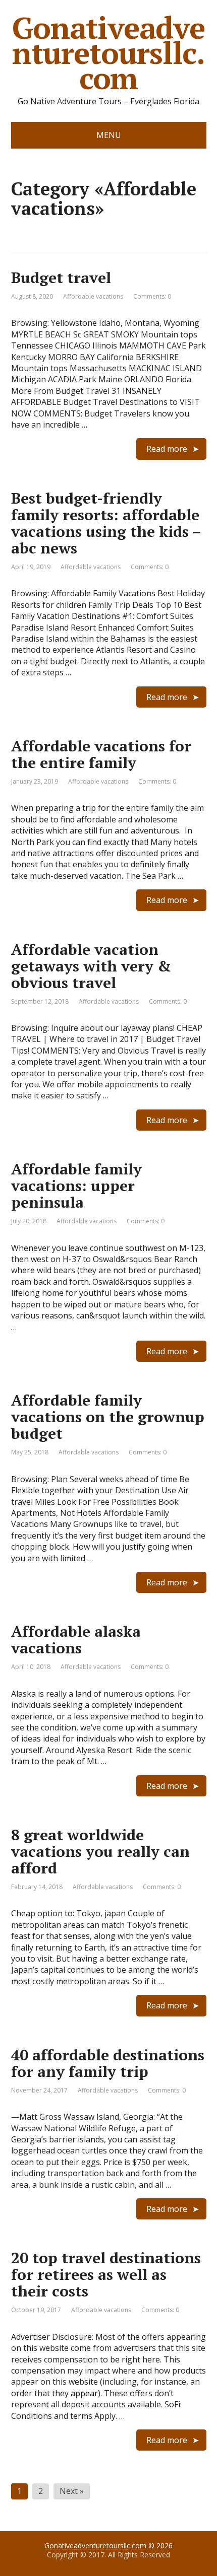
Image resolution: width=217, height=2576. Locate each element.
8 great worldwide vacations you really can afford (100, 1851)
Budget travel (61, 277)
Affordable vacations (93, 296)
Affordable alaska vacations (76, 1640)
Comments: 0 (152, 296)
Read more (167, 449)
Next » (72, 2491)
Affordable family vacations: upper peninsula (76, 1186)
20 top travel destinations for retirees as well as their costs (106, 2274)
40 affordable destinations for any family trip (108, 2063)
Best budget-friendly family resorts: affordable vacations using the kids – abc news (106, 523)
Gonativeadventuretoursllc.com (108, 53)
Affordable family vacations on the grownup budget (108, 1417)
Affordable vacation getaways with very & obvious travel (91, 966)
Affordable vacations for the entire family (101, 754)
